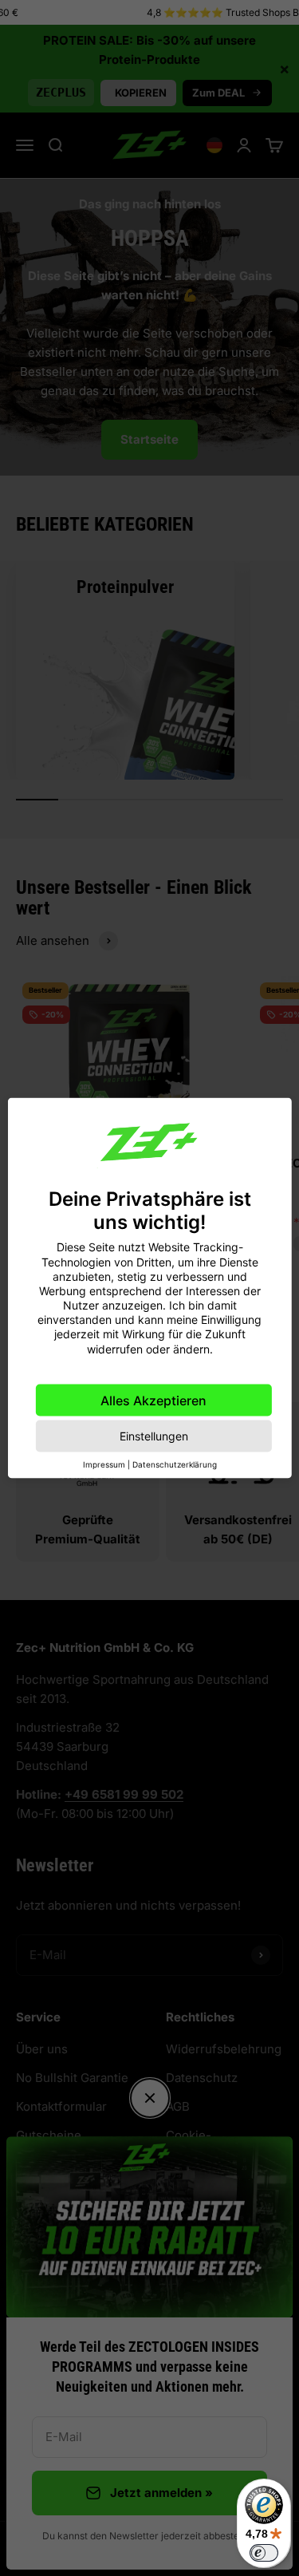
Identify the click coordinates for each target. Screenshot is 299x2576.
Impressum (104, 1464)
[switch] (264, 2553)
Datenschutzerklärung (175, 1464)
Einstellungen (154, 1435)
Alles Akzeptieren (153, 1400)
